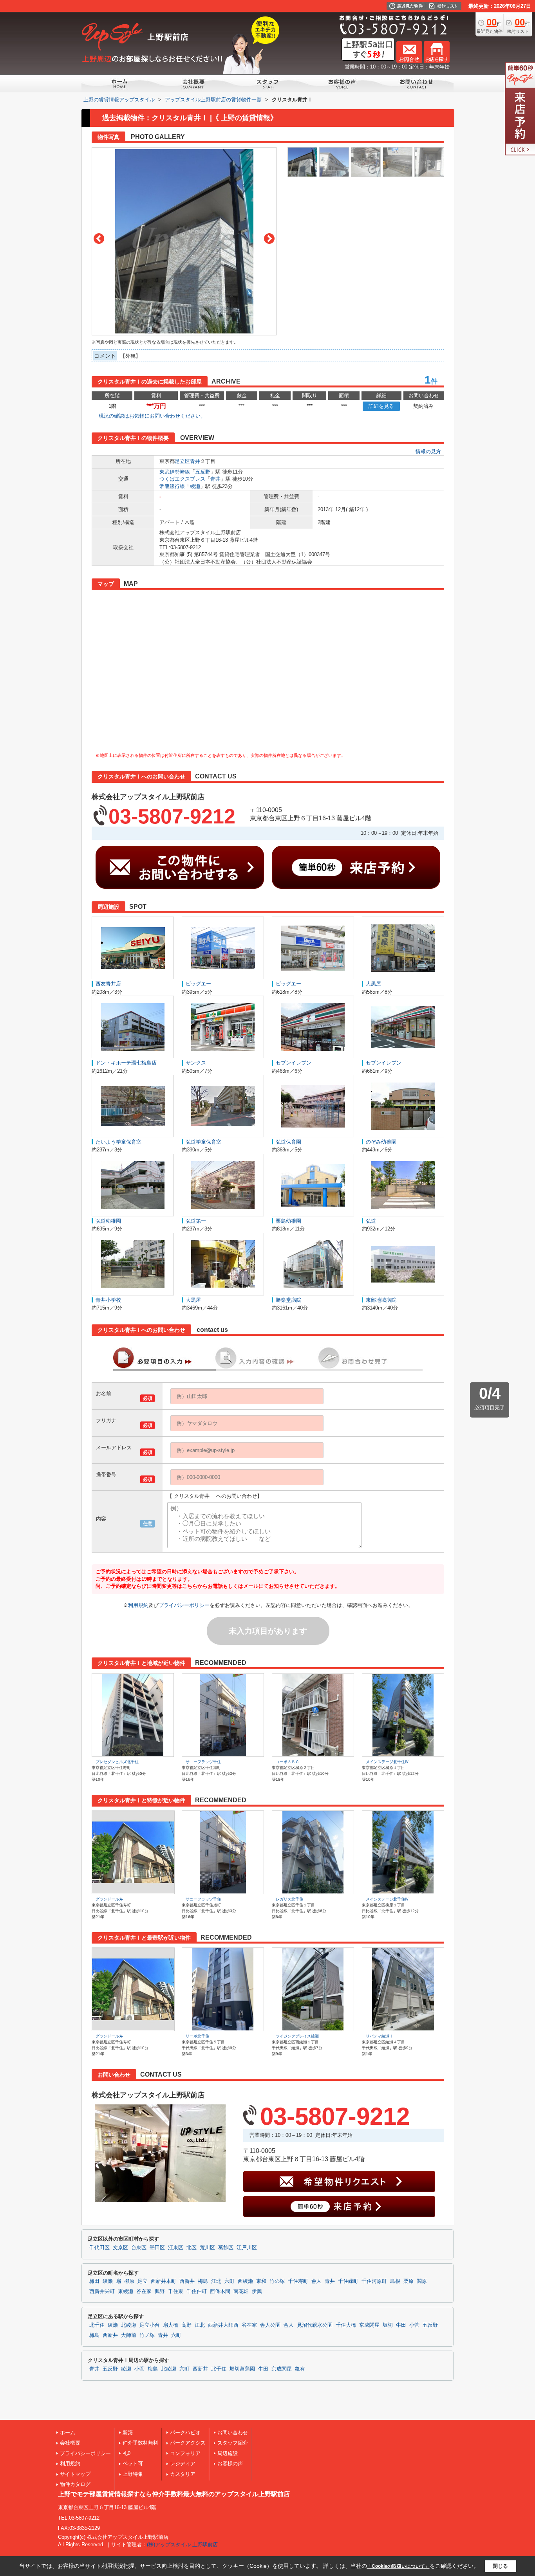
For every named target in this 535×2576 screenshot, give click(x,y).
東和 (261, 2281)
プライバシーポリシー (184, 1605)
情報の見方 (428, 451)
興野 (160, 2291)
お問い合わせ (233, 2433)
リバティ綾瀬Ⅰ (380, 2036)
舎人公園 (270, 2325)
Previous (99, 239)
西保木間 (220, 2291)
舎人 (316, 2281)
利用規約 (138, 1605)
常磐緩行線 (172, 486)
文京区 (120, 2248)
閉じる (500, 2566)
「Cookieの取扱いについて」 (398, 2566)
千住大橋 (346, 2325)
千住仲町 (197, 2291)
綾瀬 (195, 486)
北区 (192, 2248)
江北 (216, 2281)
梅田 (94, 2281)
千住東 (176, 2291)
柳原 (129, 2281)
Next (269, 239)
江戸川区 (247, 2248)
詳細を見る (381, 406)
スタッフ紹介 (233, 2443)
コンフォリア (185, 2453)
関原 (422, 2281)
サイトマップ (75, 2474)
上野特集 (133, 2474)
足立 (143, 2281)
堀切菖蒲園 (242, 2369)
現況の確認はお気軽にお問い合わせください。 (152, 416)
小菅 (414, 2325)
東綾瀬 (126, 2291)
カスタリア (183, 2474)
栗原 (408, 2281)
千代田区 (99, 2248)
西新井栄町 (102, 2291)
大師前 (129, 2335)
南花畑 (241, 2291)
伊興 (257, 2291)
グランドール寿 (109, 1899)
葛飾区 (226, 2248)
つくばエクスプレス (182, 479)
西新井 (187, 2281)
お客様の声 (230, 2463)
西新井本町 (164, 2281)
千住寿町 (298, 2281)
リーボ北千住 (197, 2036)
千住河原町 (374, 2281)
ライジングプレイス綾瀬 (297, 2036)
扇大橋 (171, 2325)
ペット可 (133, 2463)
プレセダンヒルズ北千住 (117, 1762)
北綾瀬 (129, 2325)
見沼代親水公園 (315, 2325)
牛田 (401, 2325)
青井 (195, 461)
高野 (186, 2325)
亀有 (300, 2369)
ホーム (68, 2433)
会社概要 (70, 2443)
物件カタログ (75, 2484)
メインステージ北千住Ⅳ (387, 1762)
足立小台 (150, 2325)
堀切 (388, 2325)
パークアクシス (188, 2443)
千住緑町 (348, 2281)
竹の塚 (277, 2281)
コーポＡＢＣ (287, 1762)
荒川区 (207, 2248)
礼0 (127, 2453)
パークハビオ (185, 2433)
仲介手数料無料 (140, 2443)
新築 (128, 2433)
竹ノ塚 (147, 2335)
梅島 (203, 2281)
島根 (395, 2281)
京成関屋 (369, 2325)
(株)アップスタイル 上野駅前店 (182, 2544)
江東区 (176, 2248)
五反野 (203, 472)
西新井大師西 (223, 2325)
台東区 (139, 2248)
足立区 (182, 461)
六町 (230, 2281)
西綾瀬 (245, 2281)
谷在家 (144, 2291)
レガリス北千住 (289, 1899)
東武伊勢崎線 (175, 472)
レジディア (183, 2463)
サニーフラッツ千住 (203, 1762)
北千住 (97, 2325)
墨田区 (157, 2248)
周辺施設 (228, 2453)
